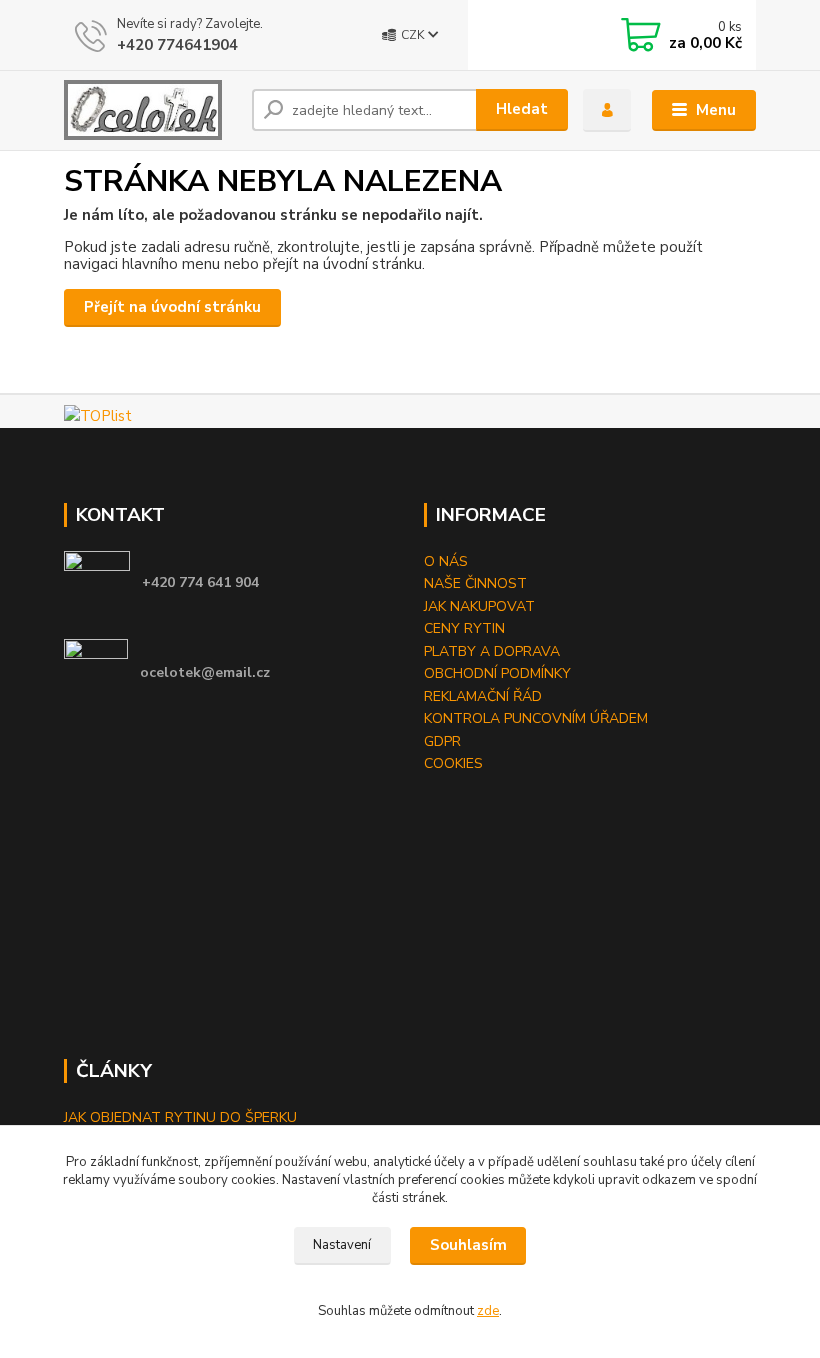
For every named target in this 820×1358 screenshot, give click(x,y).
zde (488, 1311)
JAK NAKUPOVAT (479, 606)
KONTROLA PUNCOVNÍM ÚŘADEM (536, 718)
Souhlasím (468, 1245)
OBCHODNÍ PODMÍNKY (497, 673)
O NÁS (446, 561)
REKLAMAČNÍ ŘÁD (483, 696)
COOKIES (453, 763)
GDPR (442, 741)
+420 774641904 (177, 45)
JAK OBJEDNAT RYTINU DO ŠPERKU (180, 1117)
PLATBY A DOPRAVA (492, 651)
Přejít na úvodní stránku (172, 307)
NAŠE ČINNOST (475, 583)
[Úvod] (150, 110)
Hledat (522, 109)
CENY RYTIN (464, 628)
